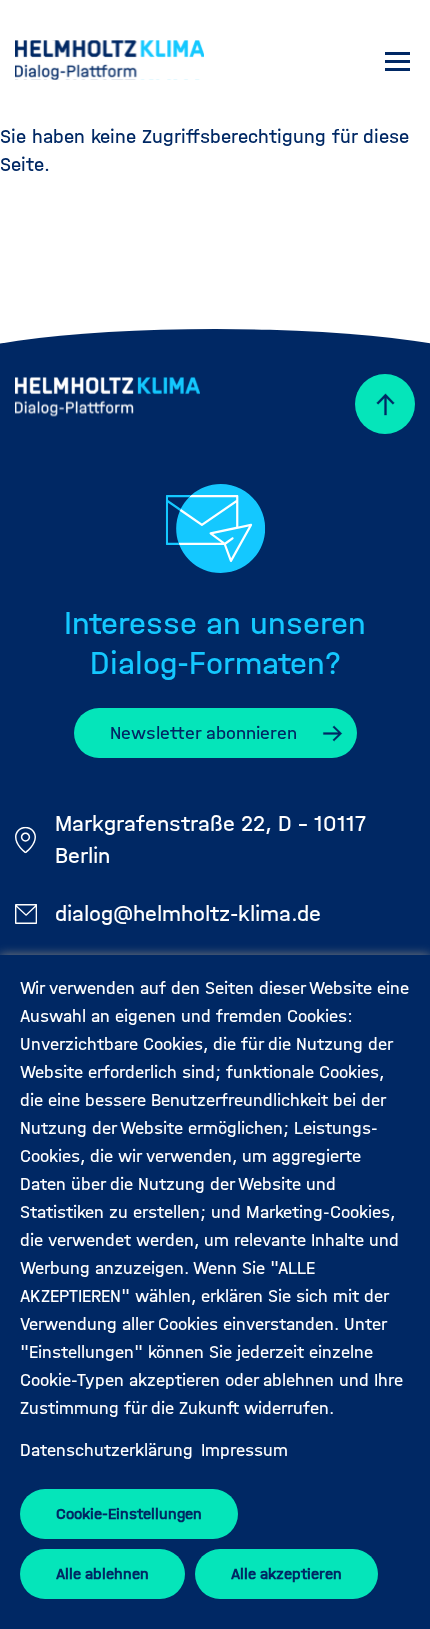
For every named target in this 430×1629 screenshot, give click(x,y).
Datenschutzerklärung (106, 1450)
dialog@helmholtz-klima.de (188, 913)
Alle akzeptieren (286, 1573)
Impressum (244, 1450)
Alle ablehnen (102, 1573)
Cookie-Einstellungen (129, 1513)
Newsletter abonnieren (203, 733)
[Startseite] (110, 62)
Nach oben (375, 404)
